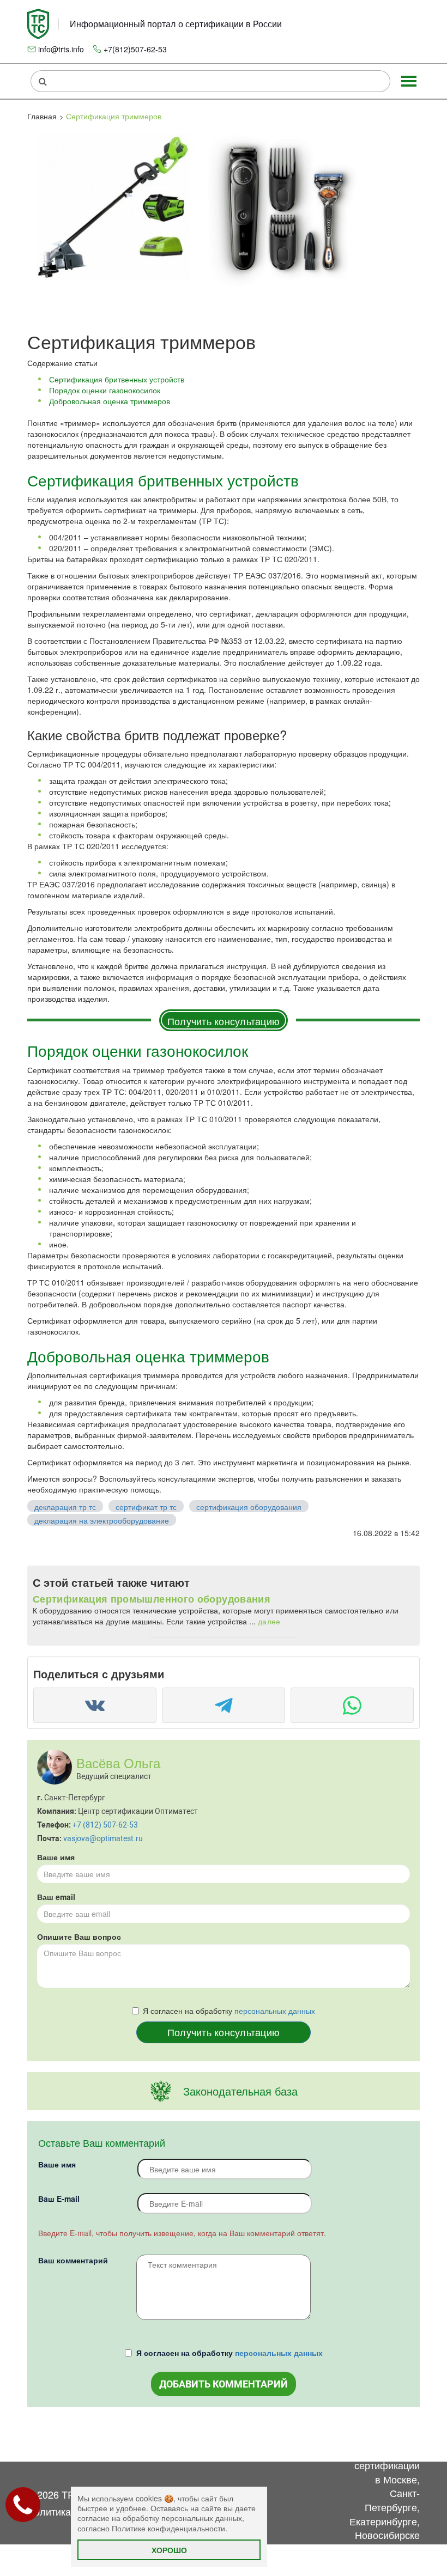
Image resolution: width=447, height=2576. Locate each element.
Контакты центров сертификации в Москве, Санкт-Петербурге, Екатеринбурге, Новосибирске (385, 2486)
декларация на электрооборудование (102, 1520)
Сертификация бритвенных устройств (117, 379)
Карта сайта (320, 2444)
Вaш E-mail (59, 2199)
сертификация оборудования (249, 1507)
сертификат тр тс (146, 1507)
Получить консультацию (224, 1021)
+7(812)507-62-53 (135, 49)
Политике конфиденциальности (168, 2528)
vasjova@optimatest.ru (103, 1838)
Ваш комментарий (73, 2260)
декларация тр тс (65, 1507)
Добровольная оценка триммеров (110, 401)
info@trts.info (61, 49)
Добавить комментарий (224, 2384)
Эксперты (268, 2437)
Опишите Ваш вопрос (79, 1936)
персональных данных (275, 2011)
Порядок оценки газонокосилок (105, 390)
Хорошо (169, 2550)
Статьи (214, 2437)
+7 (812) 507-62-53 (105, 1825)
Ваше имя (56, 1857)
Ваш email (56, 1897)
